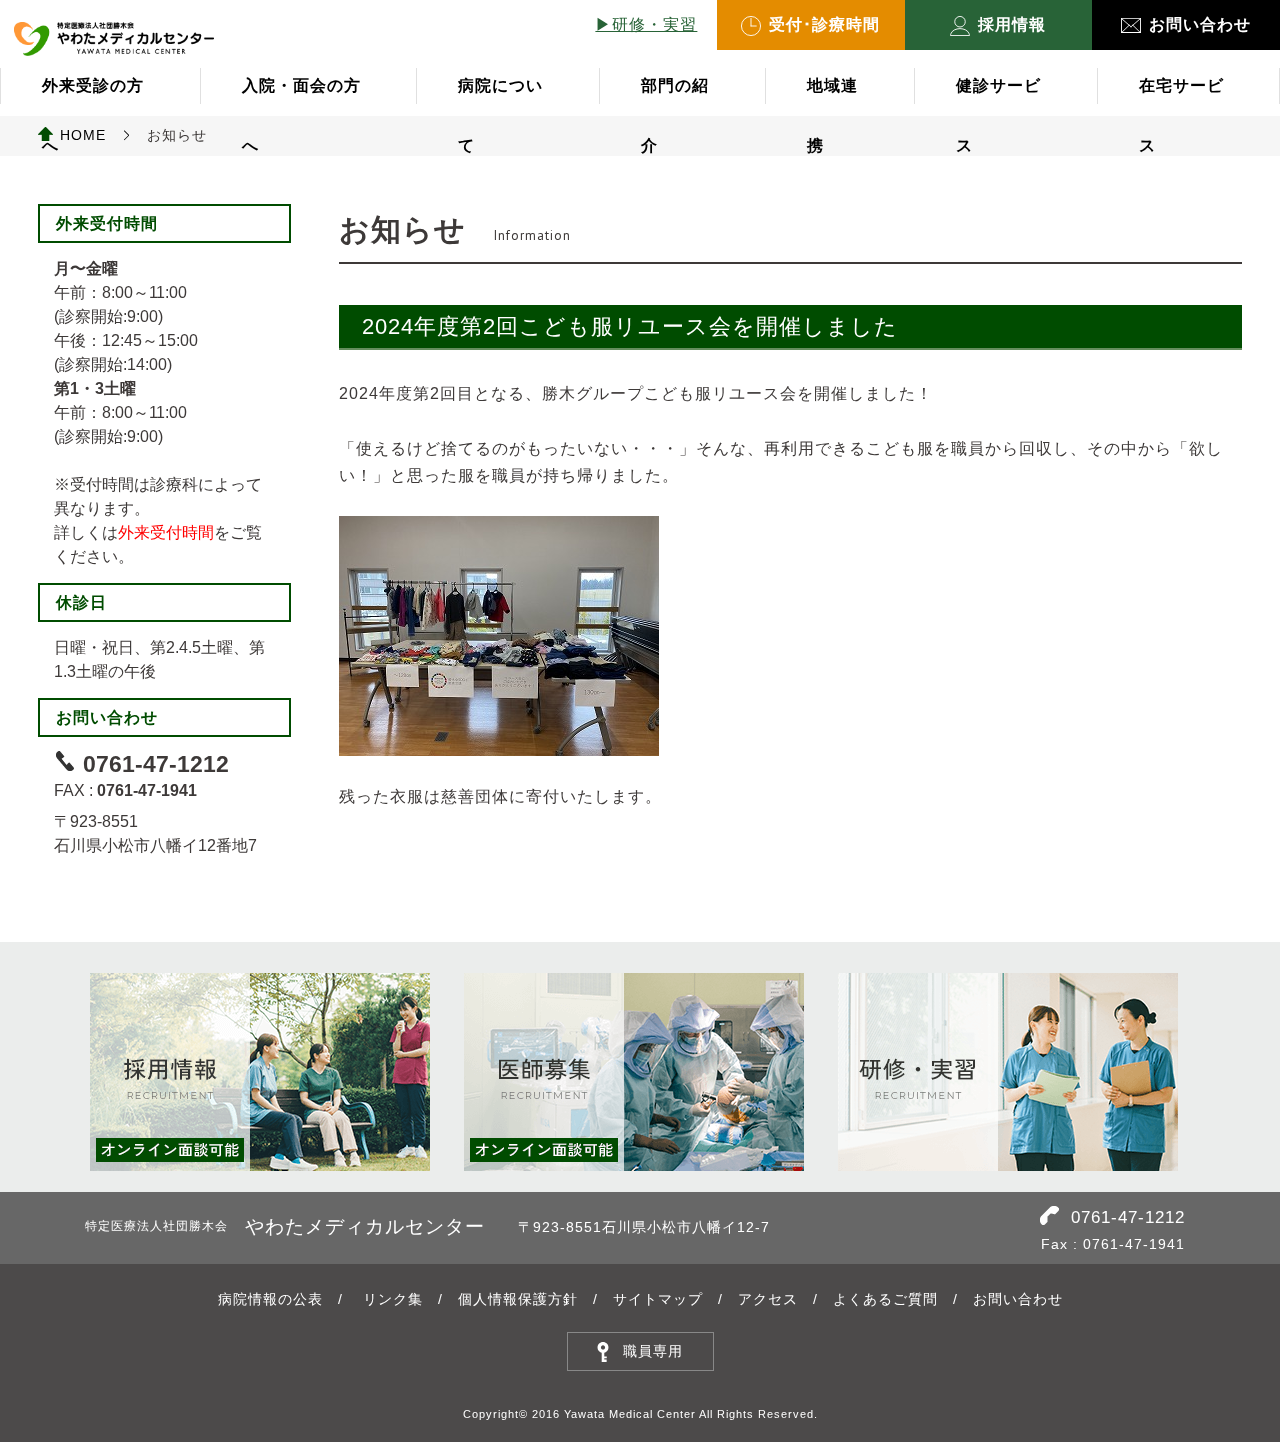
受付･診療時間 (824, 24)
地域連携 (832, 96)
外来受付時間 (166, 532)
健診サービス (998, 96)
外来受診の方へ (93, 96)
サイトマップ (658, 1299)
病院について (500, 96)
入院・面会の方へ (301, 96)
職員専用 (653, 1351)
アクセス (768, 1299)
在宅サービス (1181, 96)
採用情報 (1012, 24)
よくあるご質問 (885, 1299)
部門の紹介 (675, 96)
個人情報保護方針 (518, 1299)
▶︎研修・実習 (646, 24)
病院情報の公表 (270, 1299)
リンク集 (393, 1299)
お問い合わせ (1200, 24)
